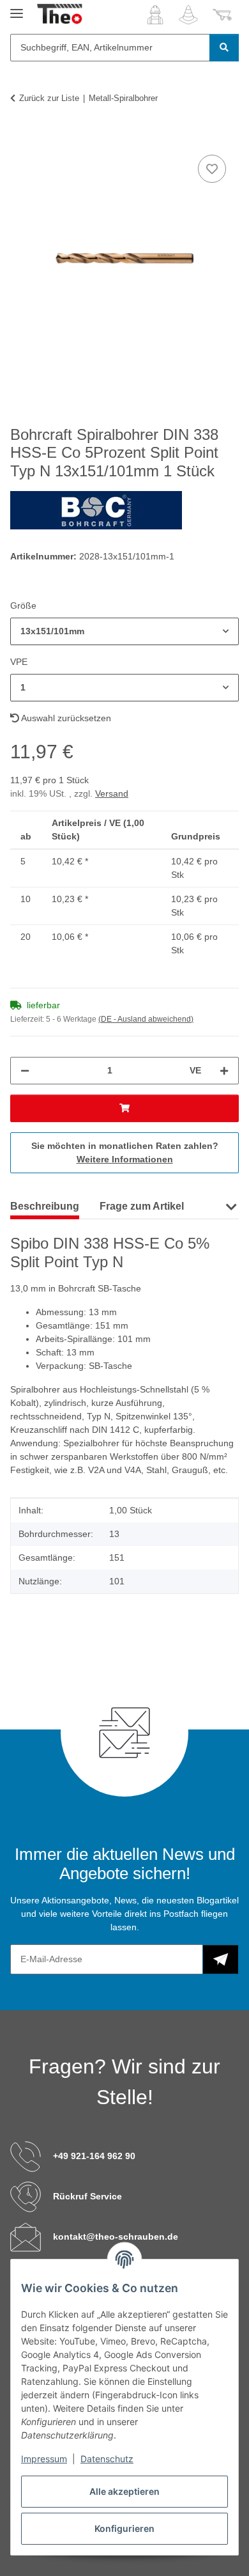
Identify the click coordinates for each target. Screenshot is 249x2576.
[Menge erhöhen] (224, 1071)
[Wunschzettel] (188, 15)
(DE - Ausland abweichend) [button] (146, 1019)
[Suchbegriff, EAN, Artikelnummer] (224, 48)
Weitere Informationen (125, 1159)
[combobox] (124, 631)
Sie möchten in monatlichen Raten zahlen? (125, 1152)
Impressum (44, 2459)
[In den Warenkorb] (20, 137)
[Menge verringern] (25, 1071)
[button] (155, 15)
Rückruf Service (87, 2196)
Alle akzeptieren (124, 2491)
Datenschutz (107, 2459)
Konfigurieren (124, 2528)
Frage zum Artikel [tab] (142, 1206)
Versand (112, 793)
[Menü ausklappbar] (17, 8)
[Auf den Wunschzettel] (212, 169)
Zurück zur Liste (49, 98)
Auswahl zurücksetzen (65, 718)
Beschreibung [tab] (45, 1206)
